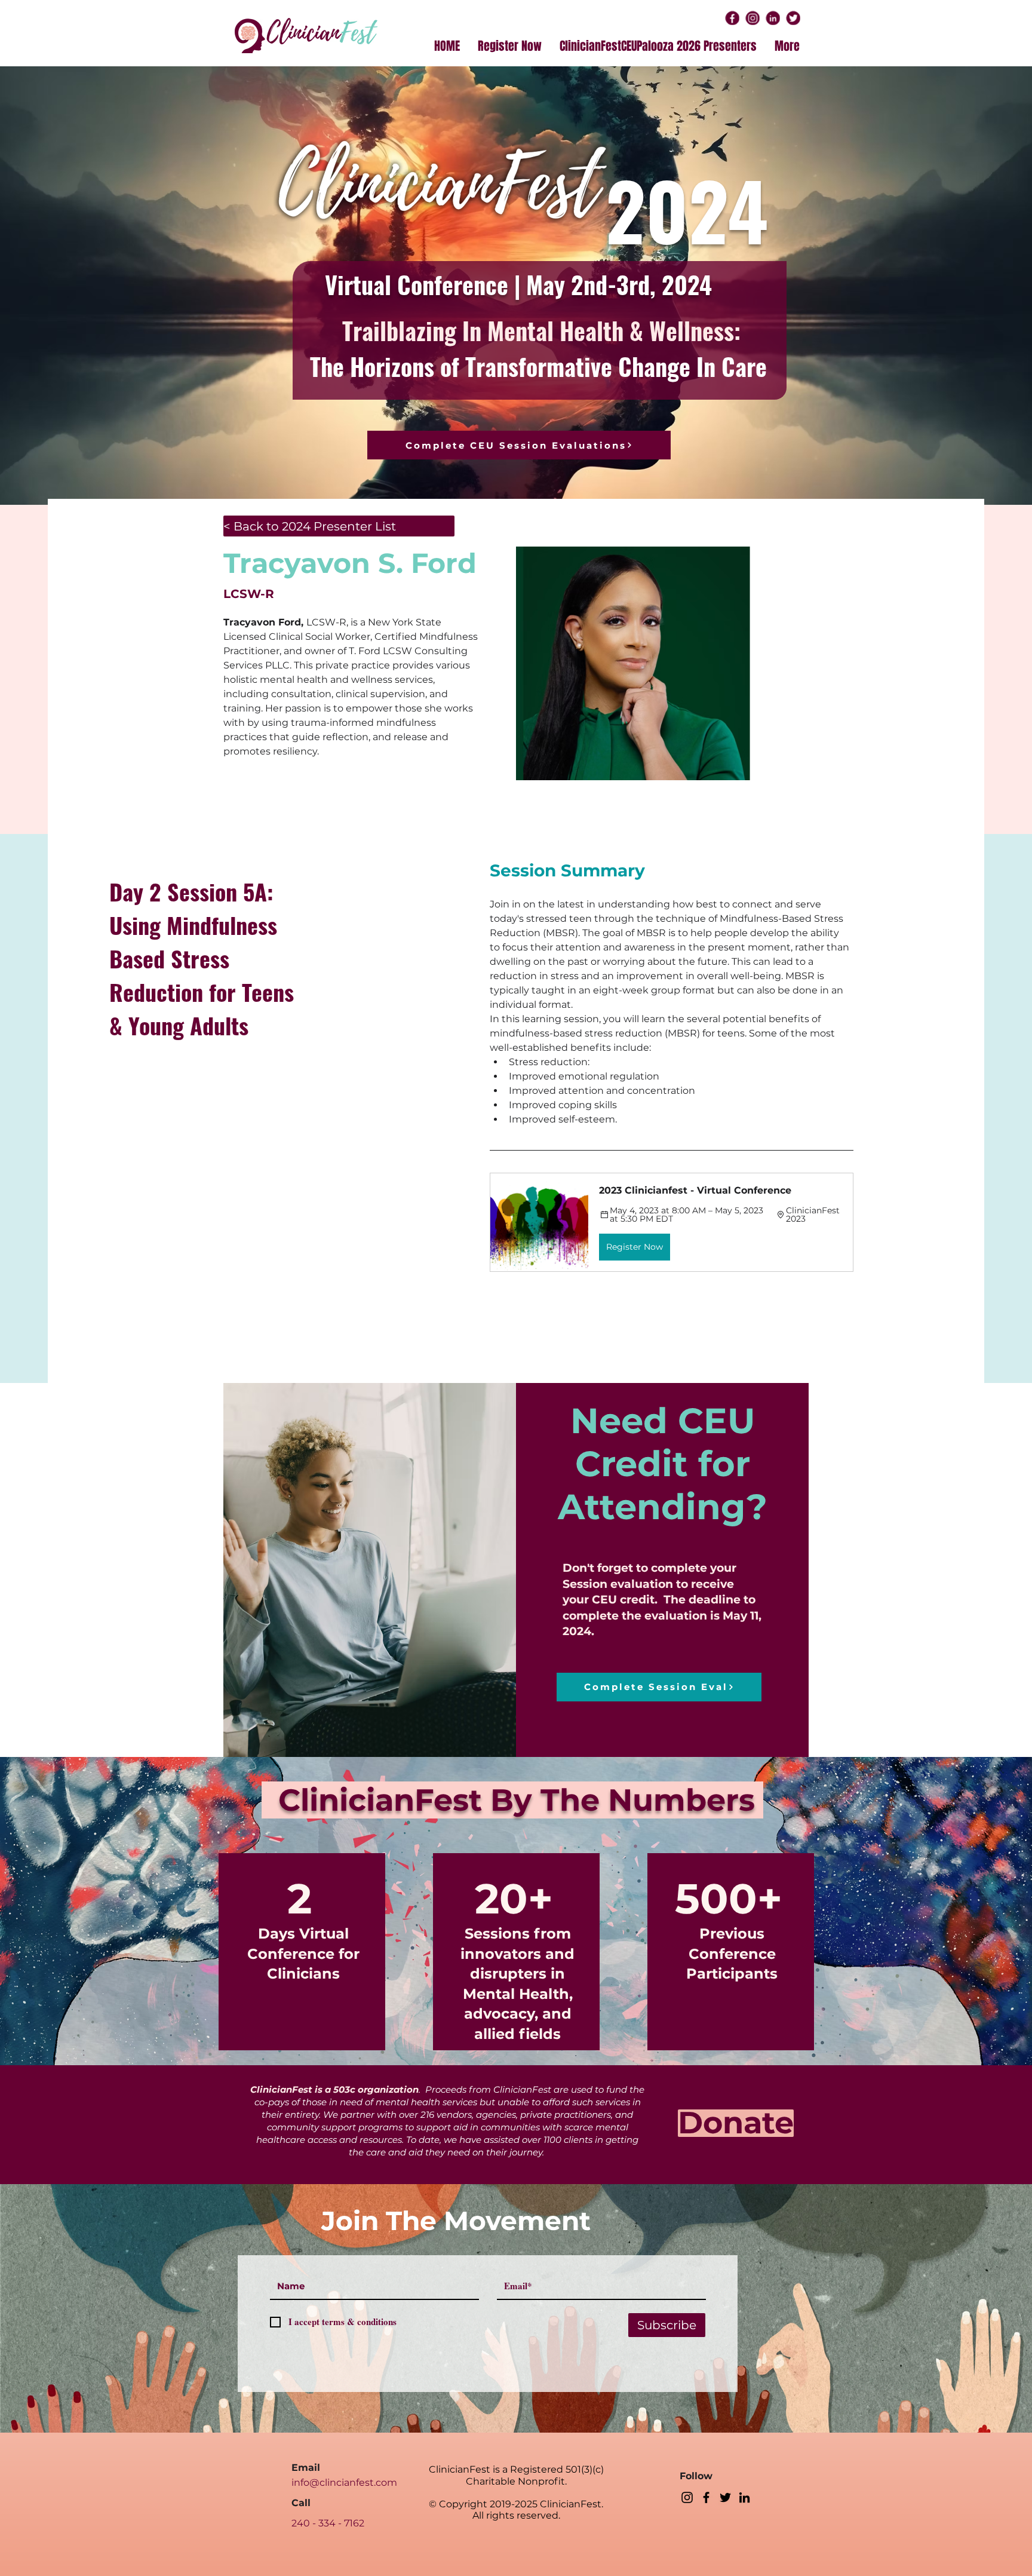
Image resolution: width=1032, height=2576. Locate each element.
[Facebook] (706, 2497)
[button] (672, 1222)
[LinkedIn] (744, 2497)
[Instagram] (687, 2497)
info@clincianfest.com (344, 2483)
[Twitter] (725, 2497)
